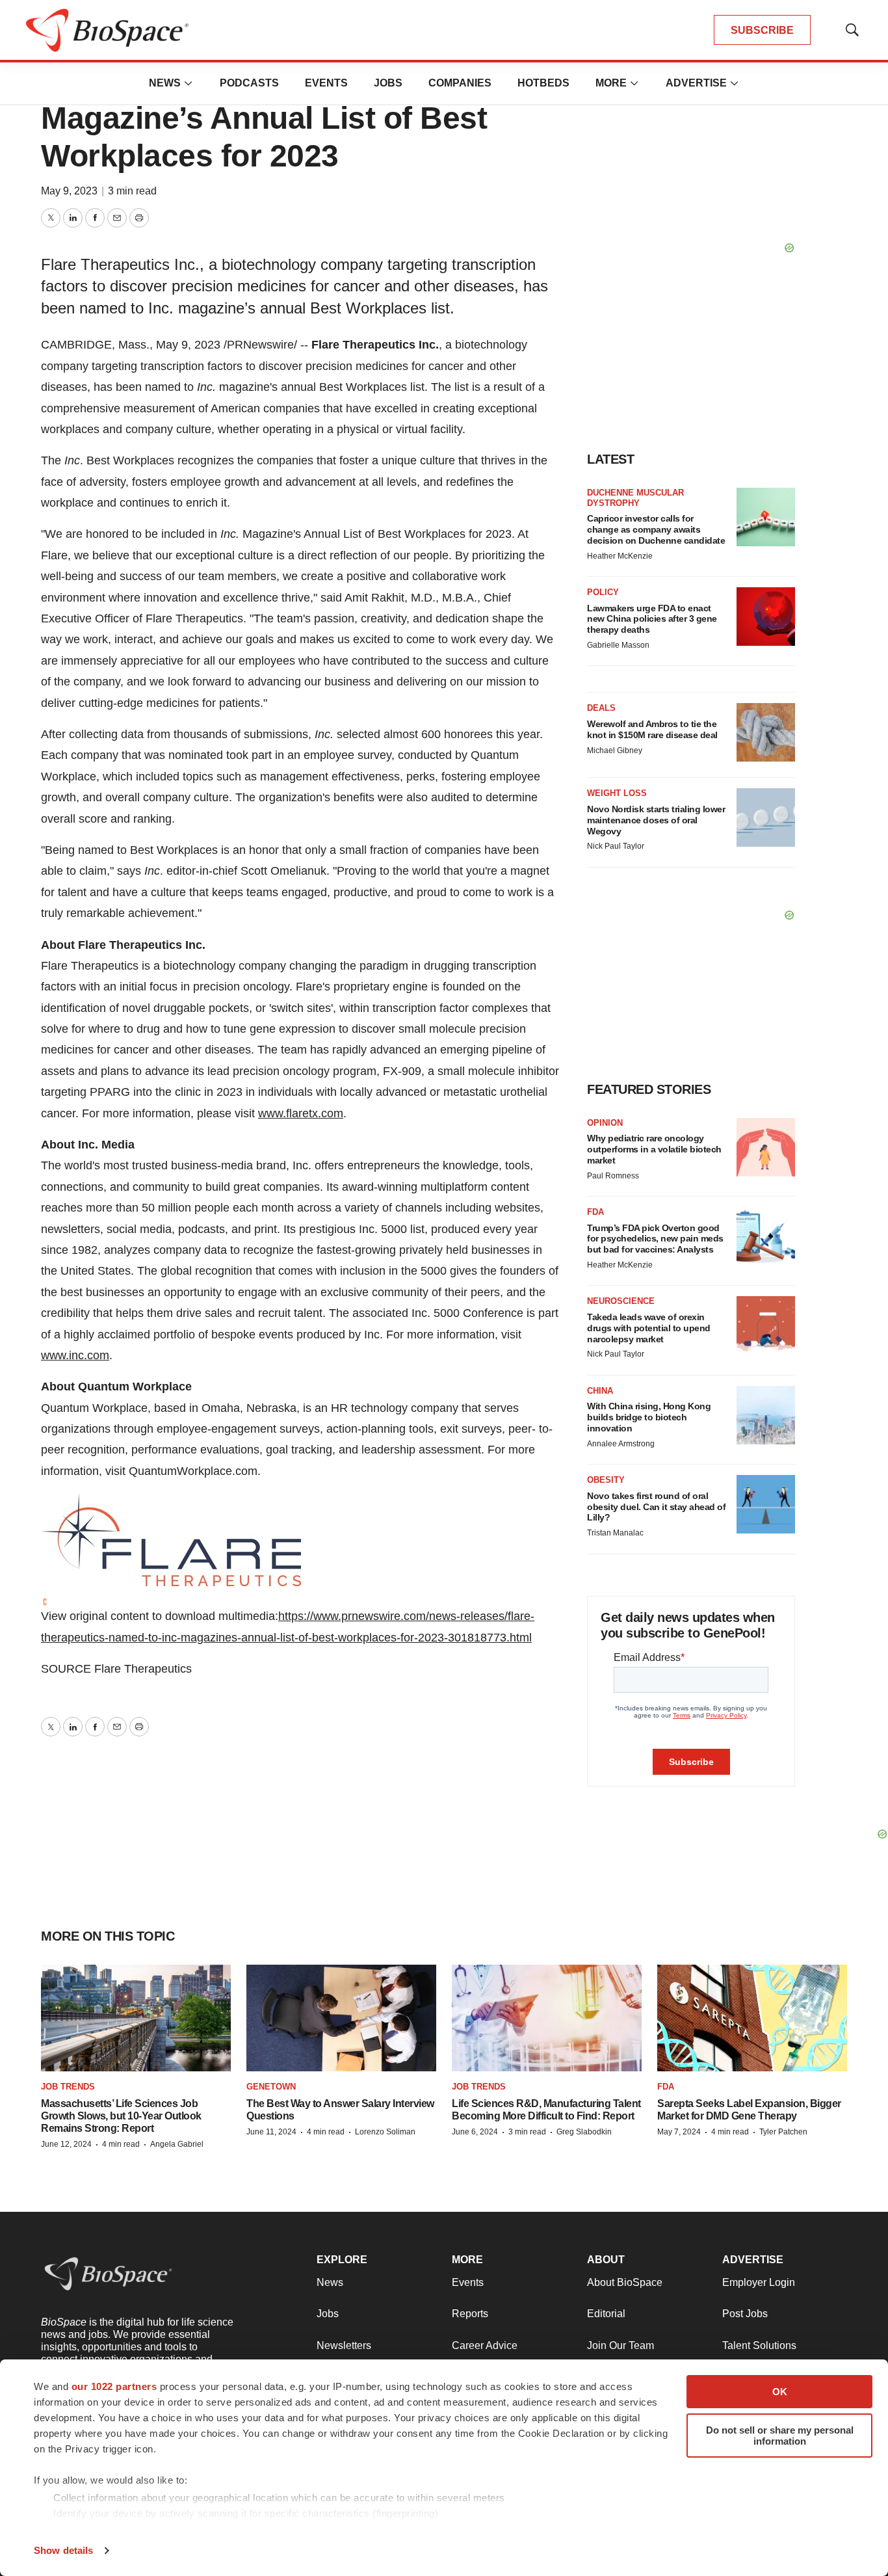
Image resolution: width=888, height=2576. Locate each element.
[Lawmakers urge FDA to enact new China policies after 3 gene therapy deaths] (766, 617)
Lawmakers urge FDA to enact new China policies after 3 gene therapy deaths (652, 619)
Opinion (605, 1123)
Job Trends (68, 2087)
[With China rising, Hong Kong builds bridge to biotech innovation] (766, 1415)
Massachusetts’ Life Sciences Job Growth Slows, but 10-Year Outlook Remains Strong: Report (121, 2116)
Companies (460, 83)
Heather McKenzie (620, 556)
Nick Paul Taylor (616, 846)
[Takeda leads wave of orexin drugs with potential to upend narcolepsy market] (766, 1325)
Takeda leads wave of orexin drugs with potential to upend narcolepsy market (649, 1328)
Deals (601, 708)
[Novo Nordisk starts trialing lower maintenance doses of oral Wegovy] (766, 817)
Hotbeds (543, 83)
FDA (595, 1212)
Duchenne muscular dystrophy (635, 498)
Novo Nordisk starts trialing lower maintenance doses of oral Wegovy (656, 820)
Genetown (271, 2087)
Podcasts (249, 83)
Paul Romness (613, 1176)
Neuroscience (621, 1301)
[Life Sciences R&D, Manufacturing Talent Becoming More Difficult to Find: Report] (547, 2018)
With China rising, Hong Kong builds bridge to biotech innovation (649, 1417)
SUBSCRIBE (762, 30)
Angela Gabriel (177, 2144)
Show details (63, 2550)
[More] (189, 83)
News (165, 83)
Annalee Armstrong (621, 1444)
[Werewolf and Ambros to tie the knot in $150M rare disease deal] (766, 732)
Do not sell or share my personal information (780, 2436)
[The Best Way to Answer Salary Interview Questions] (341, 2018)
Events (326, 83)
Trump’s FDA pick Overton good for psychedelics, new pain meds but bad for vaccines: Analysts (655, 1239)
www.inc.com (75, 1355)
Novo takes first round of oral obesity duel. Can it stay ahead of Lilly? (656, 1507)
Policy (603, 592)
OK (780, 2392)
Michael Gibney (615, 750)
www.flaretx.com (301, 1113)
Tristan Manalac (615, 1533)
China (600, 1391)
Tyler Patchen (783, 2132)
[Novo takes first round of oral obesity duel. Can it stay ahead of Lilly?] (766, 1504)
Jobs (388, 83)
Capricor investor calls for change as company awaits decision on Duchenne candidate (656, 529)
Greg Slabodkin (584, 2132)
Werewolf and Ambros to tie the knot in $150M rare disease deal (652, 729)
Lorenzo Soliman (385, 2132)
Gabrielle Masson (618, 645)
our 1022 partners (114, 2386)
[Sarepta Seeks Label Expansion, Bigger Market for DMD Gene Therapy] (752, 2018)
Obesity (606, 1480)
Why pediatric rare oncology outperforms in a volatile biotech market (654, 1149)
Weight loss (617, 793)
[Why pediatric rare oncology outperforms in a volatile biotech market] (766, 1147)
